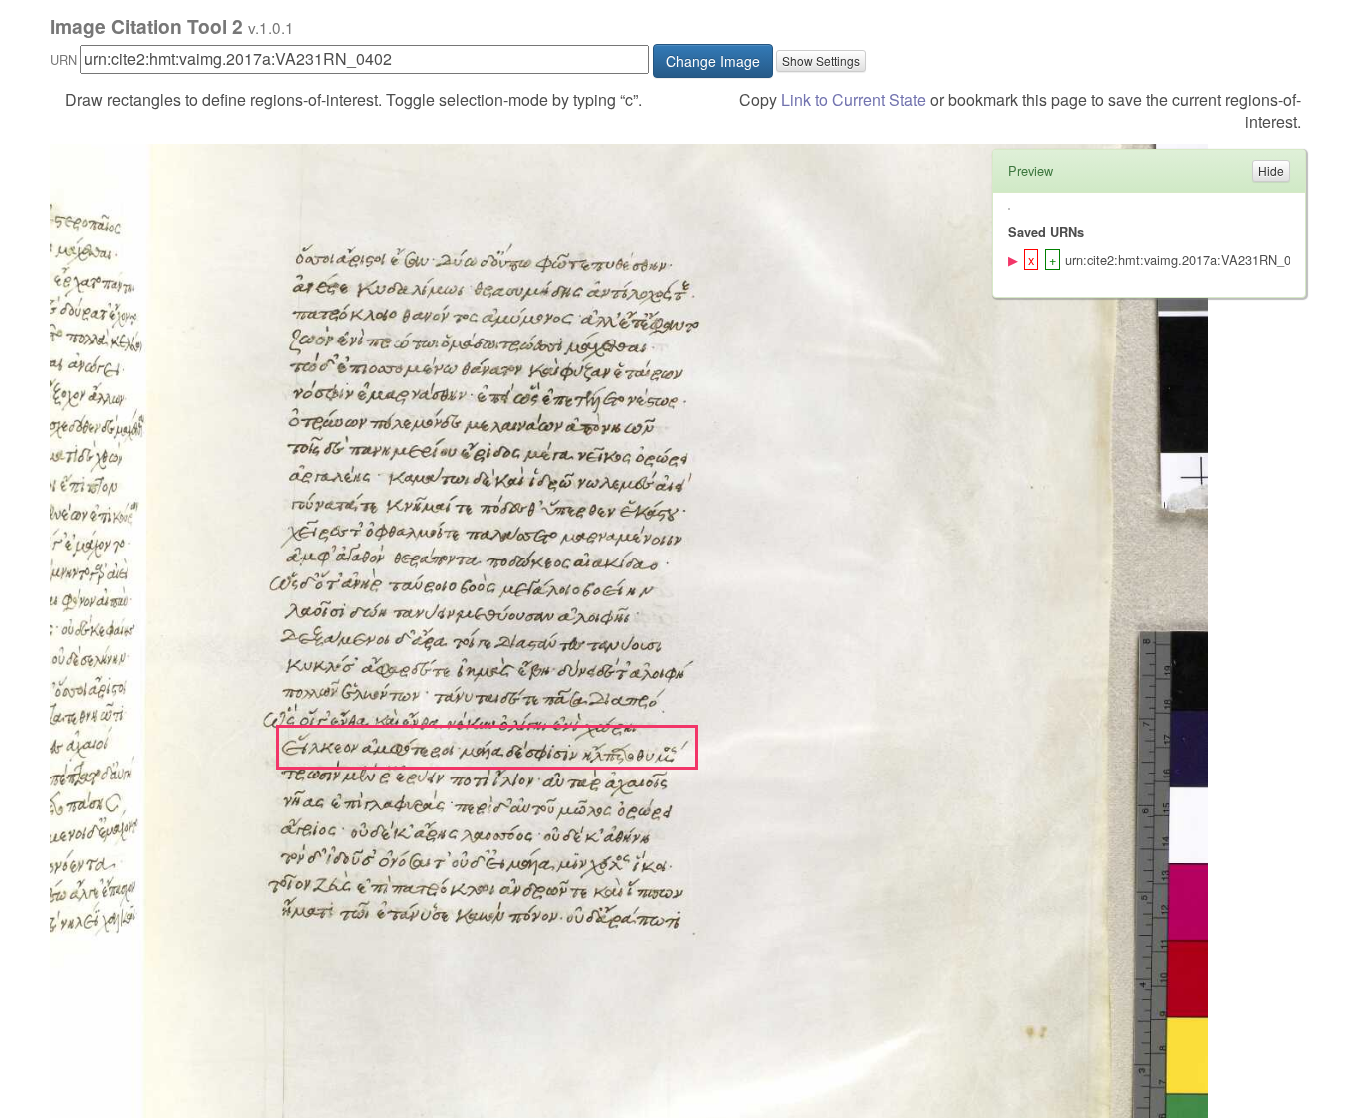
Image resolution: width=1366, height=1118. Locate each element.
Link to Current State (853, 99)
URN (63, 59)
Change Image (713, 61)
